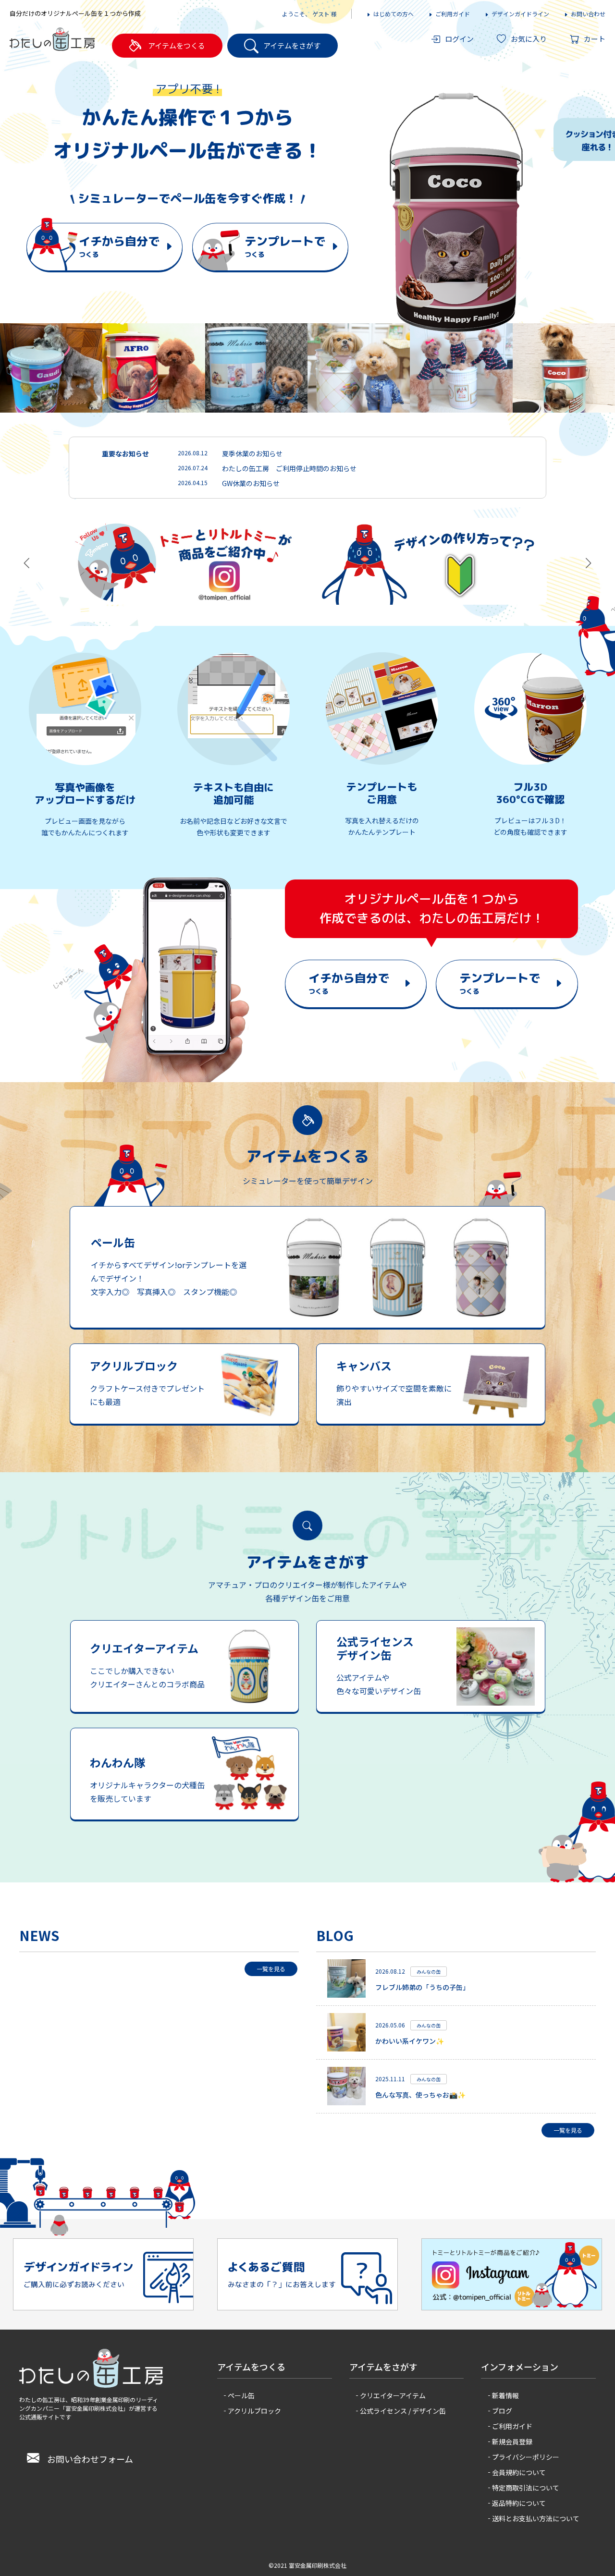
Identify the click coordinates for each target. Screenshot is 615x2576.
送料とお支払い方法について (536, 2518)
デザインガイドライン (520, 14)
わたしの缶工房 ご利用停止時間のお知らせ (289, 468)
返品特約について (519, 2503)
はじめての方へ (394, 14)
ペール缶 (241, 2395)
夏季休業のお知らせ (252, 453)
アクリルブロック (254, 2411)
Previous (358, 210)
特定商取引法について (526, 2488)
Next (603, 210)
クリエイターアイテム (393, 2395)
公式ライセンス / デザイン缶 (403, 2411)
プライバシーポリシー (526, 2457)
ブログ (502, 2411)
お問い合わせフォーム (90, 2459)
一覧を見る (271, 1969)
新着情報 (505, 2395)
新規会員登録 (512, 2442)
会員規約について (519, 2472)
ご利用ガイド (453, 14)
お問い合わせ (588, 14)
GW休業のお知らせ (251, 483)
